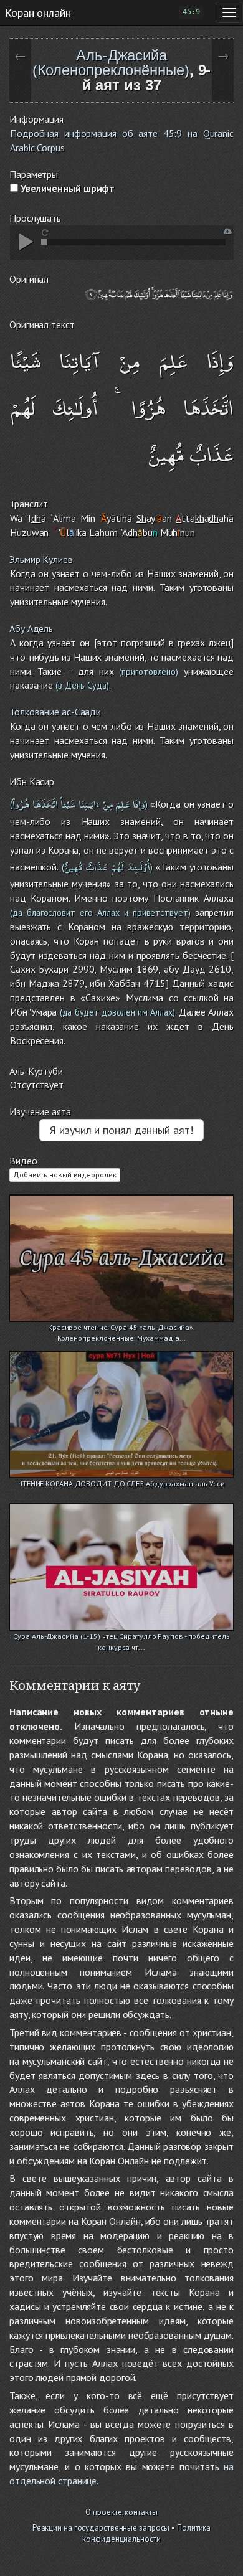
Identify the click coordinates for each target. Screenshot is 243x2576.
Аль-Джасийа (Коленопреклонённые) (111, 63)
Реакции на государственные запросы (101, 2528)
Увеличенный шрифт (66, 188)
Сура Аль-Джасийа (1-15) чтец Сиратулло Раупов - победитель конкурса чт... (121, 1637)
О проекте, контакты (121, 2512)
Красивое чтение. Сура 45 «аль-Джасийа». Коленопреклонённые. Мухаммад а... (121, 1328)
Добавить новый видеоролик (65, 1175)
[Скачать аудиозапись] (228, 231)
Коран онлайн (38, 12)
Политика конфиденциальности (146, 2534)
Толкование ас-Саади (55, 712)
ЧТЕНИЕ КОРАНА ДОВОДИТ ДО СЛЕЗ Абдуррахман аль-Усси (121, 1484)
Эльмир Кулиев (41, 559)
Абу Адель (31, 628)
